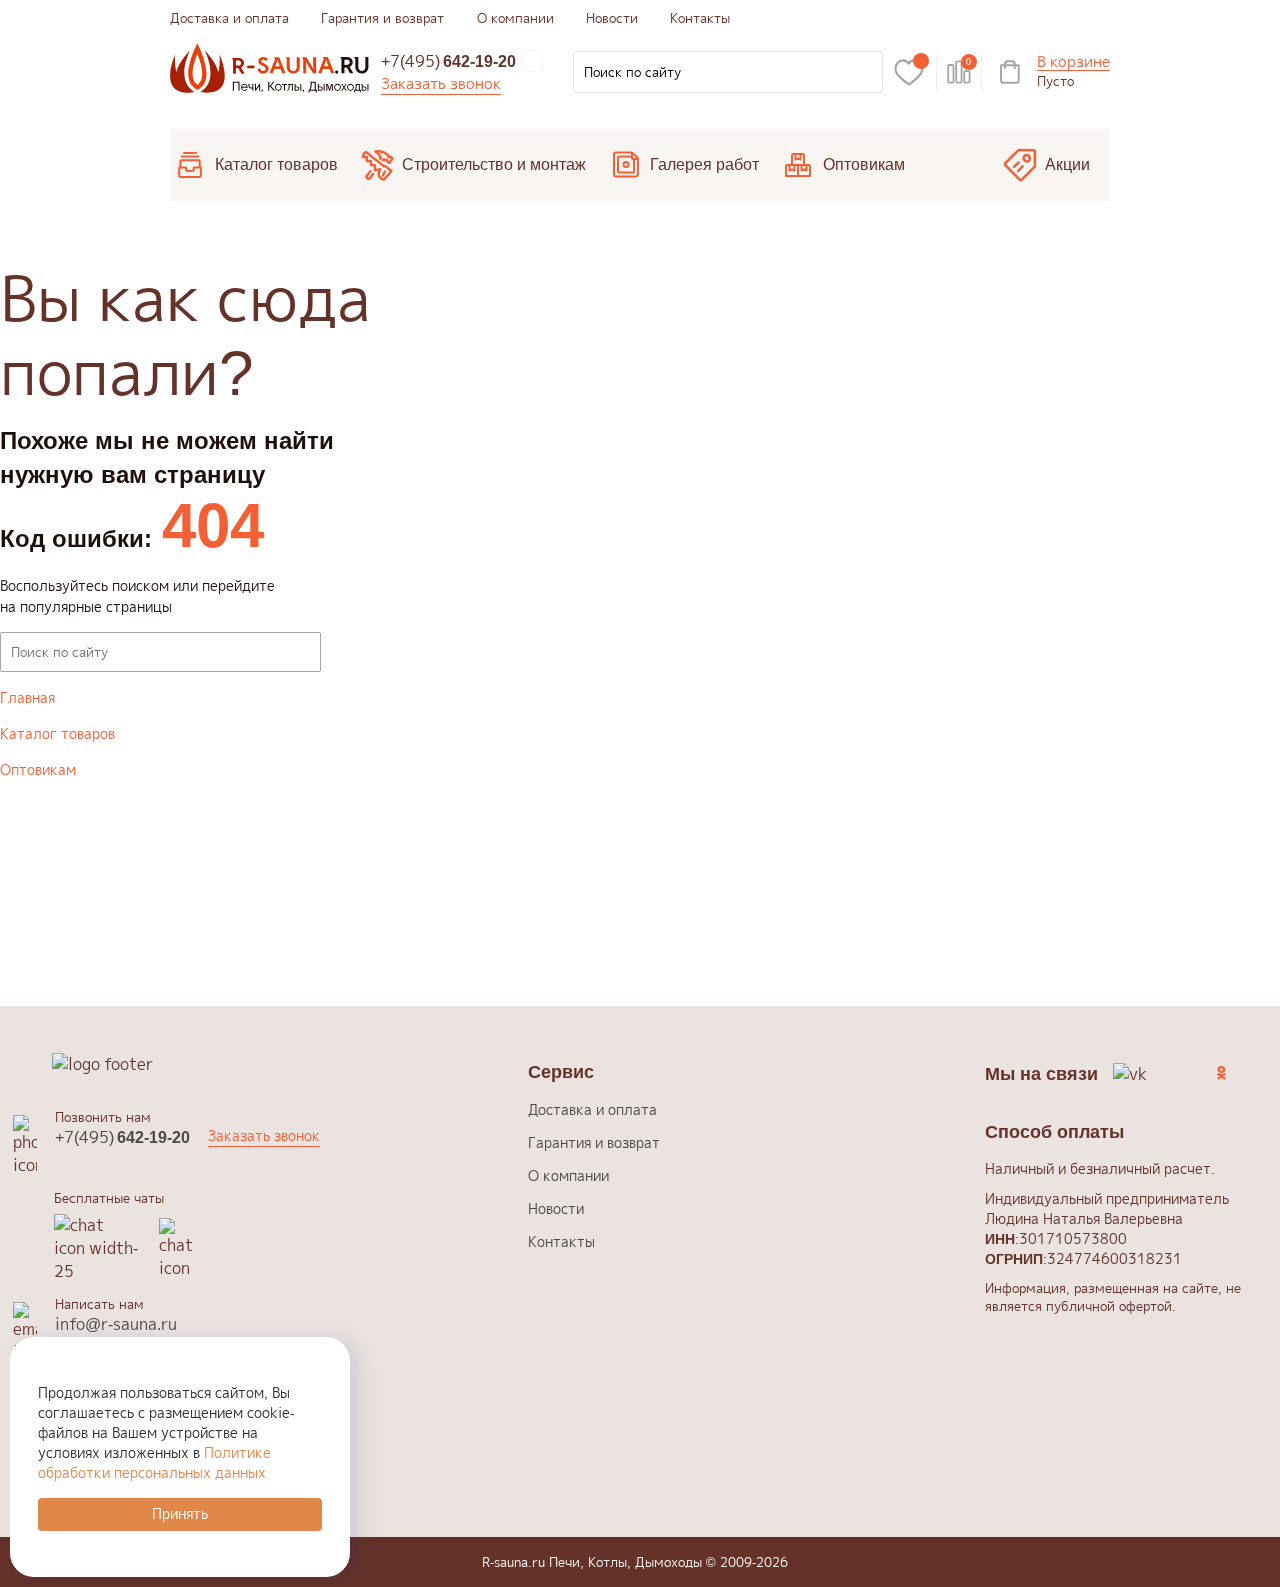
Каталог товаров (276, 164)
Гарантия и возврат (382, 18)
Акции (1067, 164)
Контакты (700, 18)
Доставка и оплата (229, 18)
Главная (27, 697)
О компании (515, 18)
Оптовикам (864, 164)
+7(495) (448, 61)
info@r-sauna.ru (116, 1324)
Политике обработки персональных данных (154, 1462)
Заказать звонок (441, 83)
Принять (180, 1513)
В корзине (1073, 62)
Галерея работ (704, 164)
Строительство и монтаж (494, 164)
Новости (612, 18)
